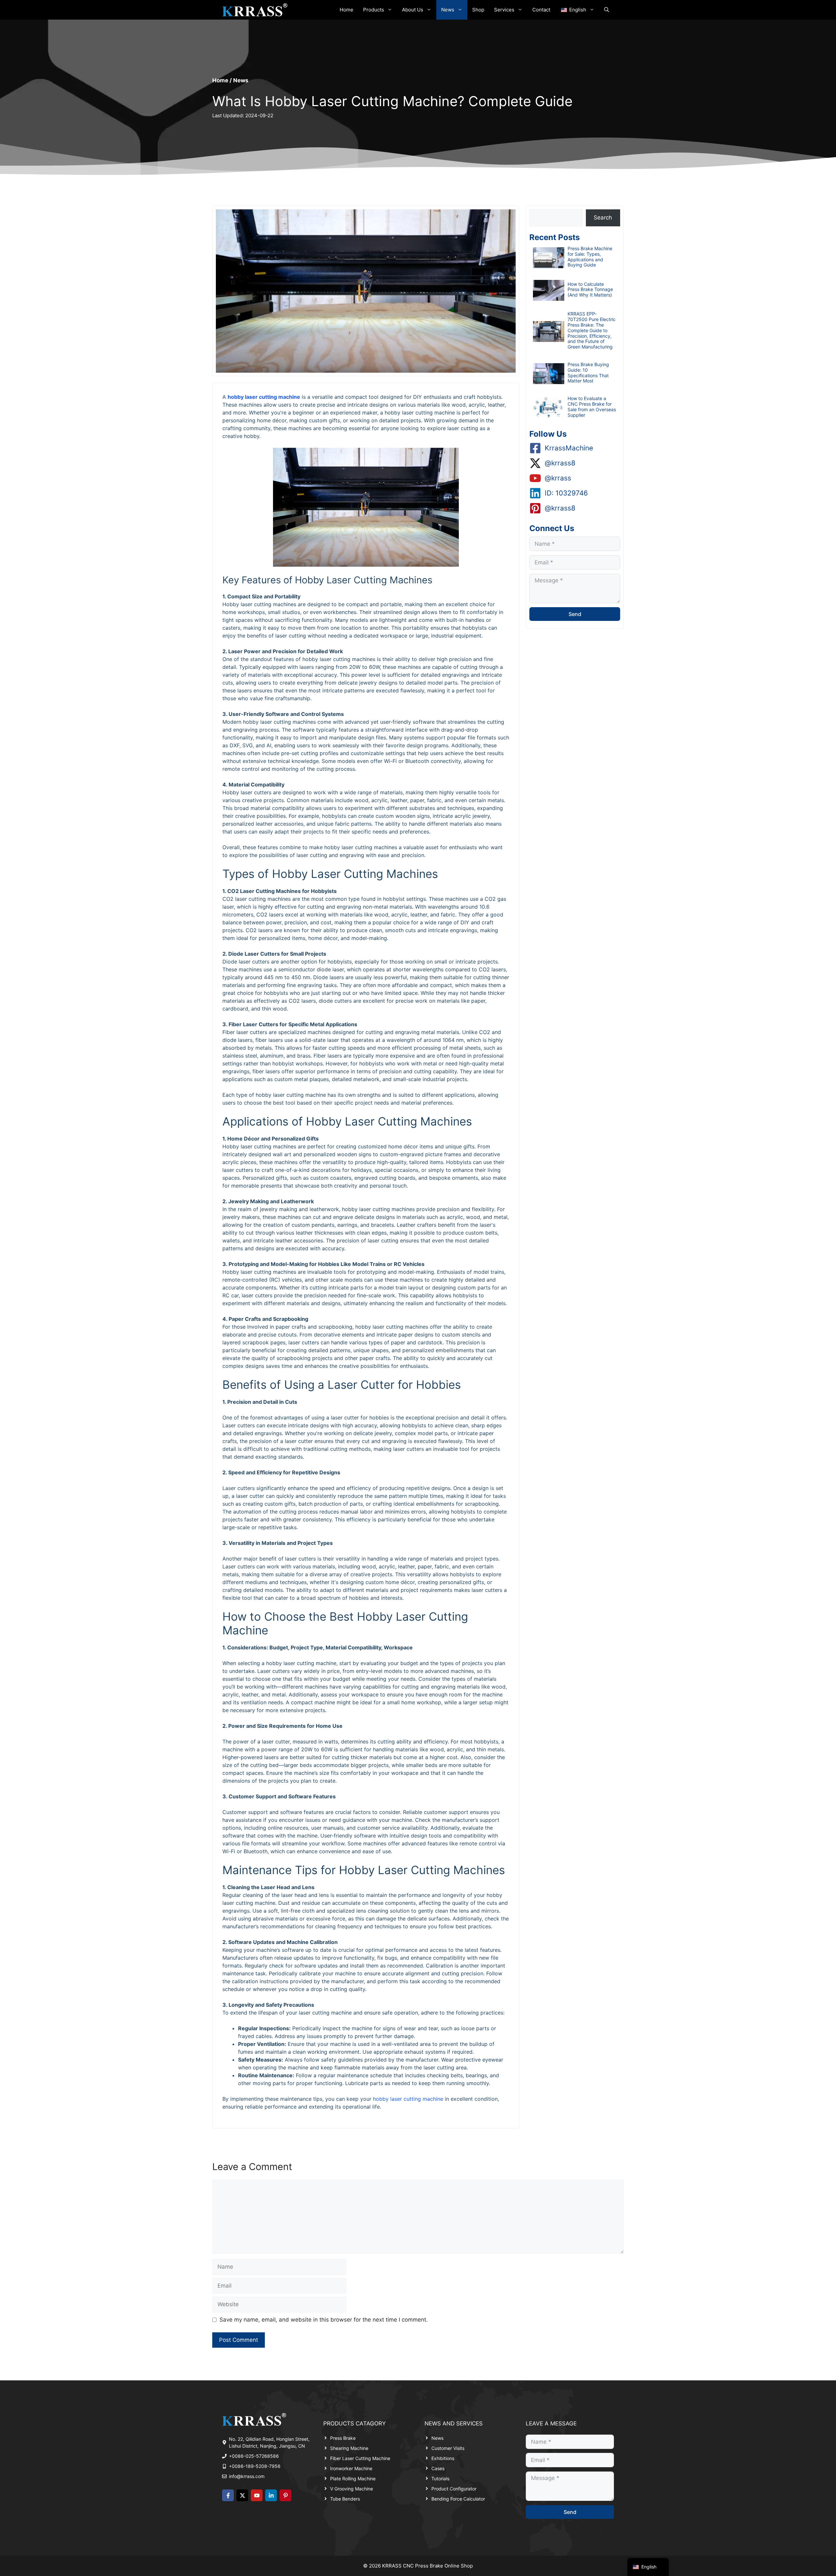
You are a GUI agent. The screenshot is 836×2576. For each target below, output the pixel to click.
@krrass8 (560, 463)
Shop (478, 10)
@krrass (558, 478)
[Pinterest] (285, 2495)
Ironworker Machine (351, 2468)
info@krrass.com (247, 2476)
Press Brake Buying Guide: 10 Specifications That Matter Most (588, 373)
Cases (438, 2468)
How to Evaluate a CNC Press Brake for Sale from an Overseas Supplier (592, 406)
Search (603, 218)
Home (346, 10)
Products (374, 10)
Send (575, 614)
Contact (541, 10)
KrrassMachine (569, 448)
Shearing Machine (349, 2448)
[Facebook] (228, 2495)
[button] (607, 10)
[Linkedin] (271, 2495)
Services (504, 10)
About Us (413, 10)
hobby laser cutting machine (264, 397)
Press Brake (343, 2438)
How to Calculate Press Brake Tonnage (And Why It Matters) (590, 290)
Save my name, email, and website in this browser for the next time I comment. (324, 2320)
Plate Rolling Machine (353, 2479)
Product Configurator (454, 2489)
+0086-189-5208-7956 (255, 2466)
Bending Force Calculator (458, 2499)
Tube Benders (345, 2499)
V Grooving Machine (352, 2489)
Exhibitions (443, 2458)
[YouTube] (257, 2495)
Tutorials (440, 2479)
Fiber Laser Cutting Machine (360, 2458)
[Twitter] (242, 2495)
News (448, 10)
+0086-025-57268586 (254, 2456)
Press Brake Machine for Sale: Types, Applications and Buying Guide (590, 257)
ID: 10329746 (566, 493)
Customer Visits (448, 2448)
